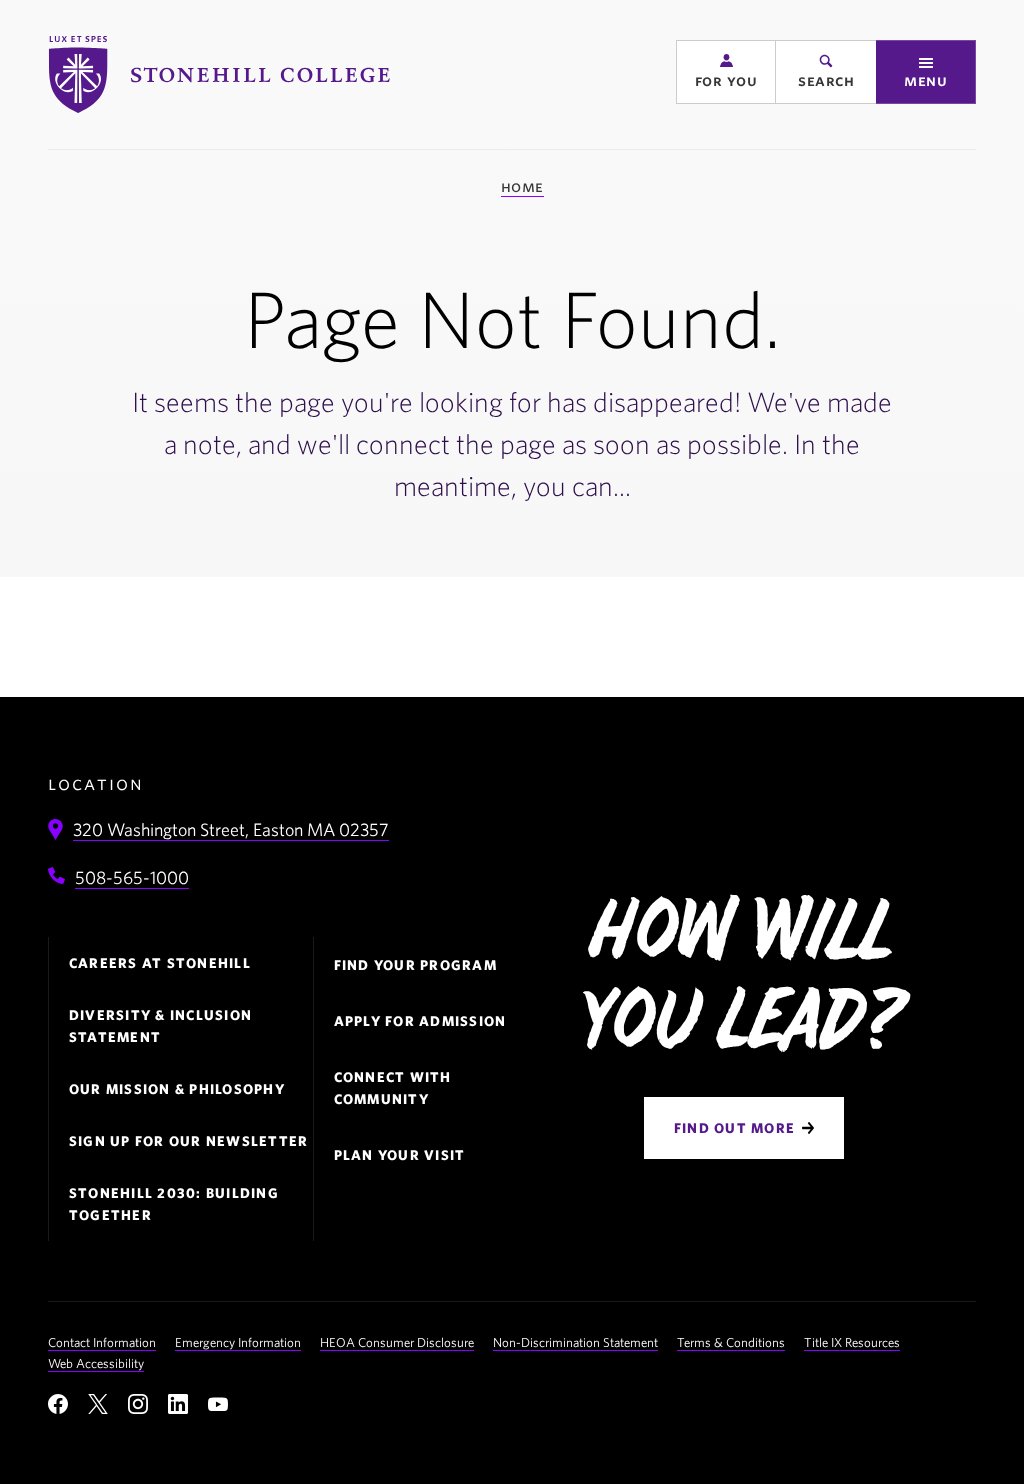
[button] (726, 72)
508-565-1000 (132, 877)
